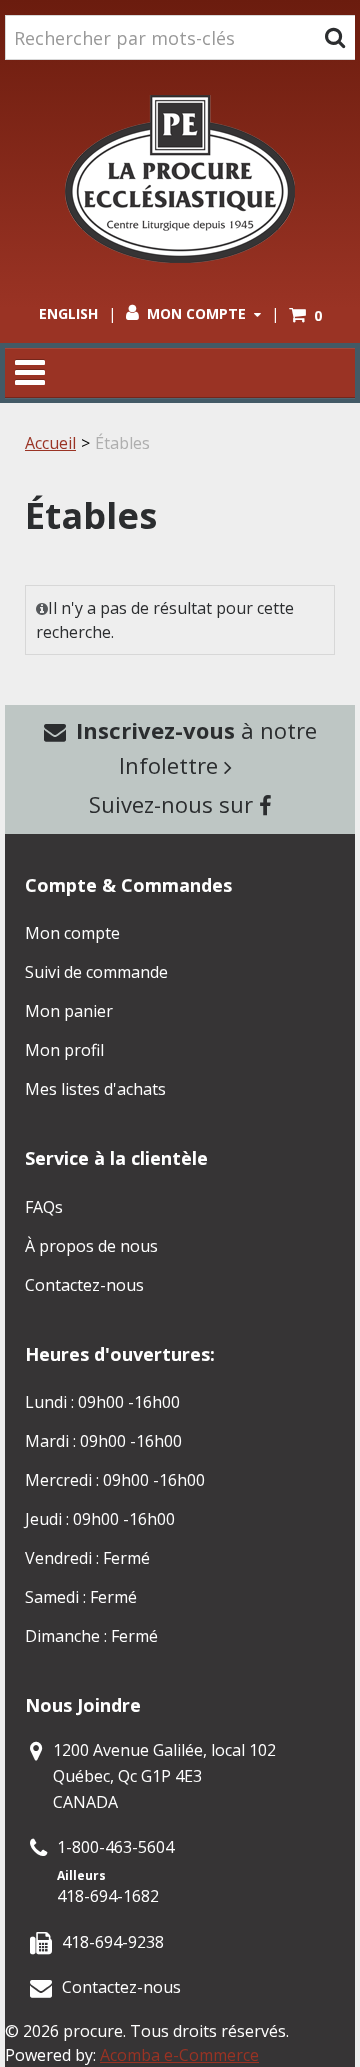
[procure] (180, 179)
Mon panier (69, 1011)
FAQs (44, 1207)
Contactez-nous (84, 1285)
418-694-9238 (113, 1942)
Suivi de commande (96, 972)
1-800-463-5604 (115, 1847)
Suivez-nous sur (174, 804)
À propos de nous (91, 1246)
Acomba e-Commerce (179, 2055)
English (68, 313)
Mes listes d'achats (95, 1089)
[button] (305, 315)
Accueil (50, 443)
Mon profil (64, 1050)
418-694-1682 (108, 1896)
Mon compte (196, 313)
